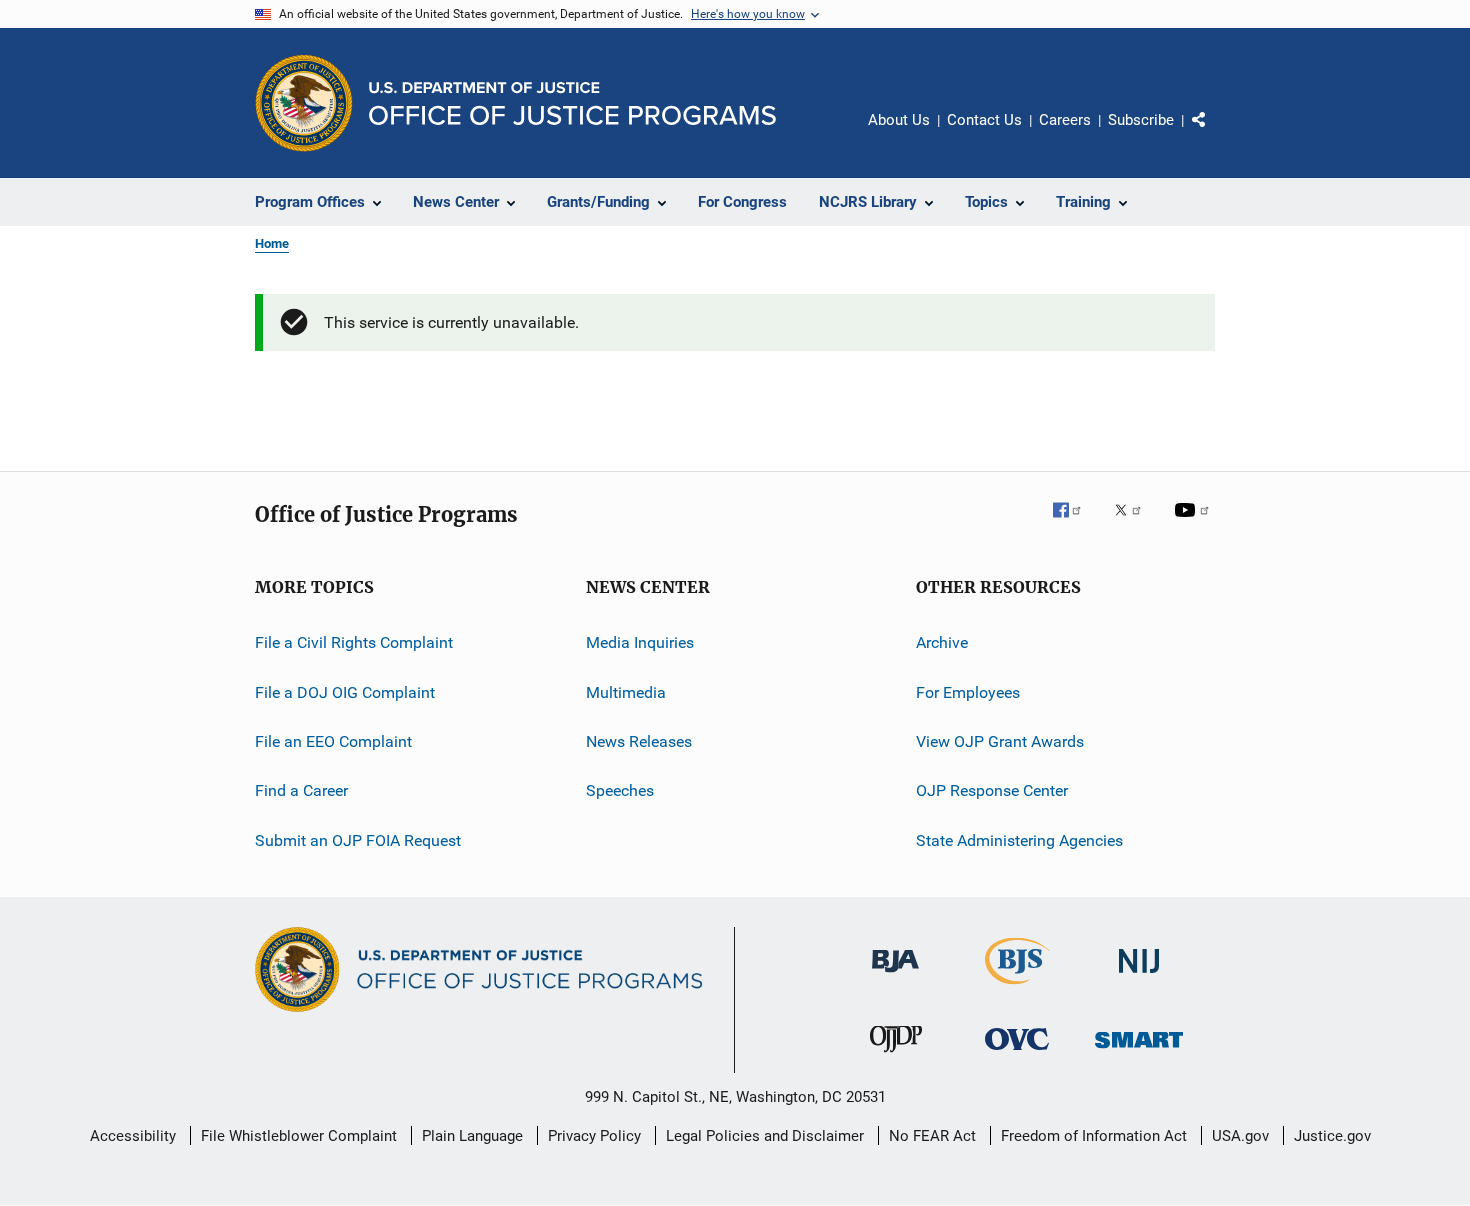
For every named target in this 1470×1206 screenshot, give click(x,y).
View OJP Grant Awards (1000, 741)
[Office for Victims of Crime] (1017, 1053)
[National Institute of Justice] (1139, 976)
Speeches (620, 790)
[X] (1135, 524)
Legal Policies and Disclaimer (765, 1136)
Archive (942, 642)
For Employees (968, 692)
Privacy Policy (594, 1136)
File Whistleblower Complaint (299, 1136)
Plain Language (472, 1136)
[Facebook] (1075, 524)
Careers (1065, 120)
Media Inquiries (640, 642)
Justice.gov (1332, 1136)
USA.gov (1240, 1136)
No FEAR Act (932, 1136)
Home (272, 243)
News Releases (639, 741)
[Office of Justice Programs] (304, 103)
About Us (899, 120)
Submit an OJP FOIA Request (358, 840)
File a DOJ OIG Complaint (345, 692)
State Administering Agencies (1019, 840)
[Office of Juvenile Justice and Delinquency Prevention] (896, 1056)
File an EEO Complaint (333, 741)
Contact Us (984, 120)
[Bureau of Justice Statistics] (1017, 988)
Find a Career (301, 790)
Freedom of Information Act (1094, 1136)
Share (1215, 134)
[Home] (572, 103)
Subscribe (1141, 120)
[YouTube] (1195, 524)
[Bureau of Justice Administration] (895, 976)
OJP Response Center (992, 790)
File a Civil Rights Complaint (354, 642)
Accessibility (133, 1136)
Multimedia (626, 692)
